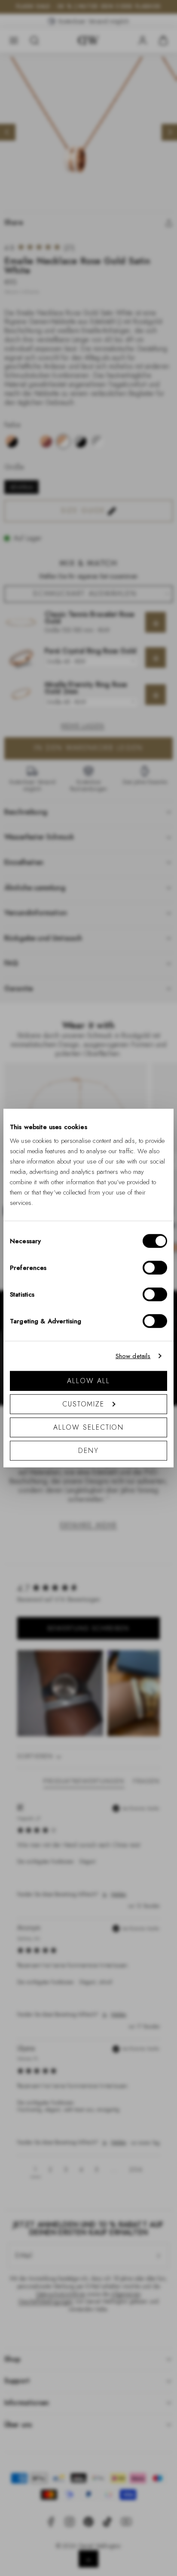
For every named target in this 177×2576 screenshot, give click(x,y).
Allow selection (89, 1427)
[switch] (155, 1267)
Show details (133, 1356)
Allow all (88, 1380)
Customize (83, 1404)
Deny (88, 1450)
